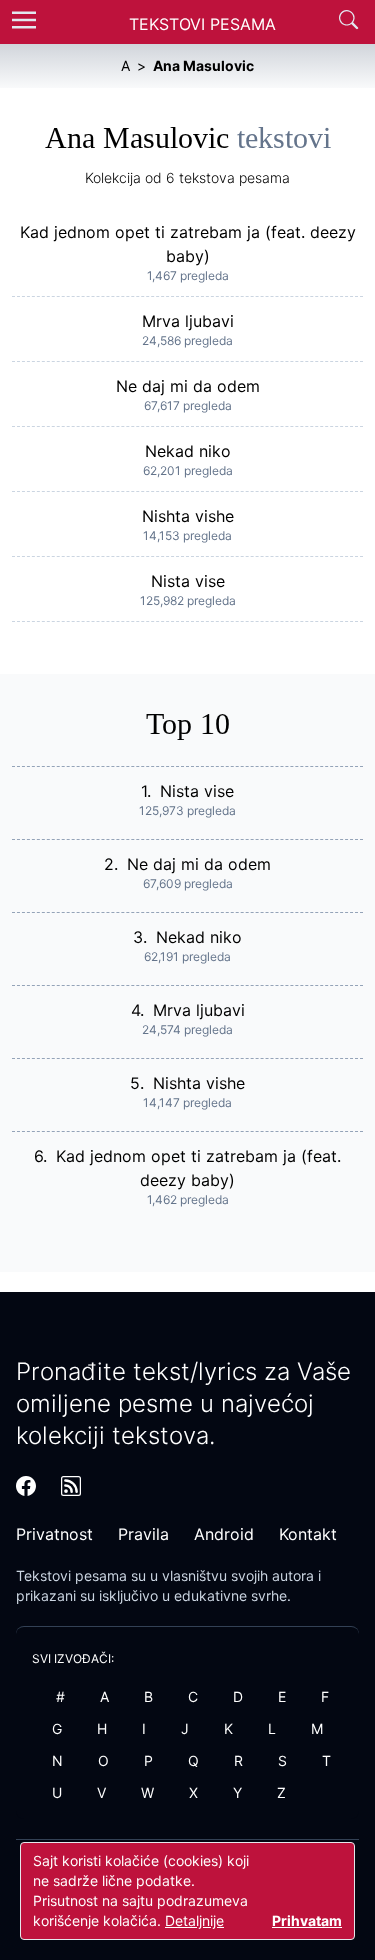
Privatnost (54, 1534)
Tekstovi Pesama (202, 24)
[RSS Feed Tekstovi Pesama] (71, 1486)
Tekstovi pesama (71, 1575)
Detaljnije (194, 1920)
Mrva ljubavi (188, 321)
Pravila (143, 1534)
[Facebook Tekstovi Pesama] (26, 1486)
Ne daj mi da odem (188, 386)
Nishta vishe (188, 516)
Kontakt (308, 1534)
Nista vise (188, 581)
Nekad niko (188, 451)
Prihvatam (307, 1920)
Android (224, 1534)
